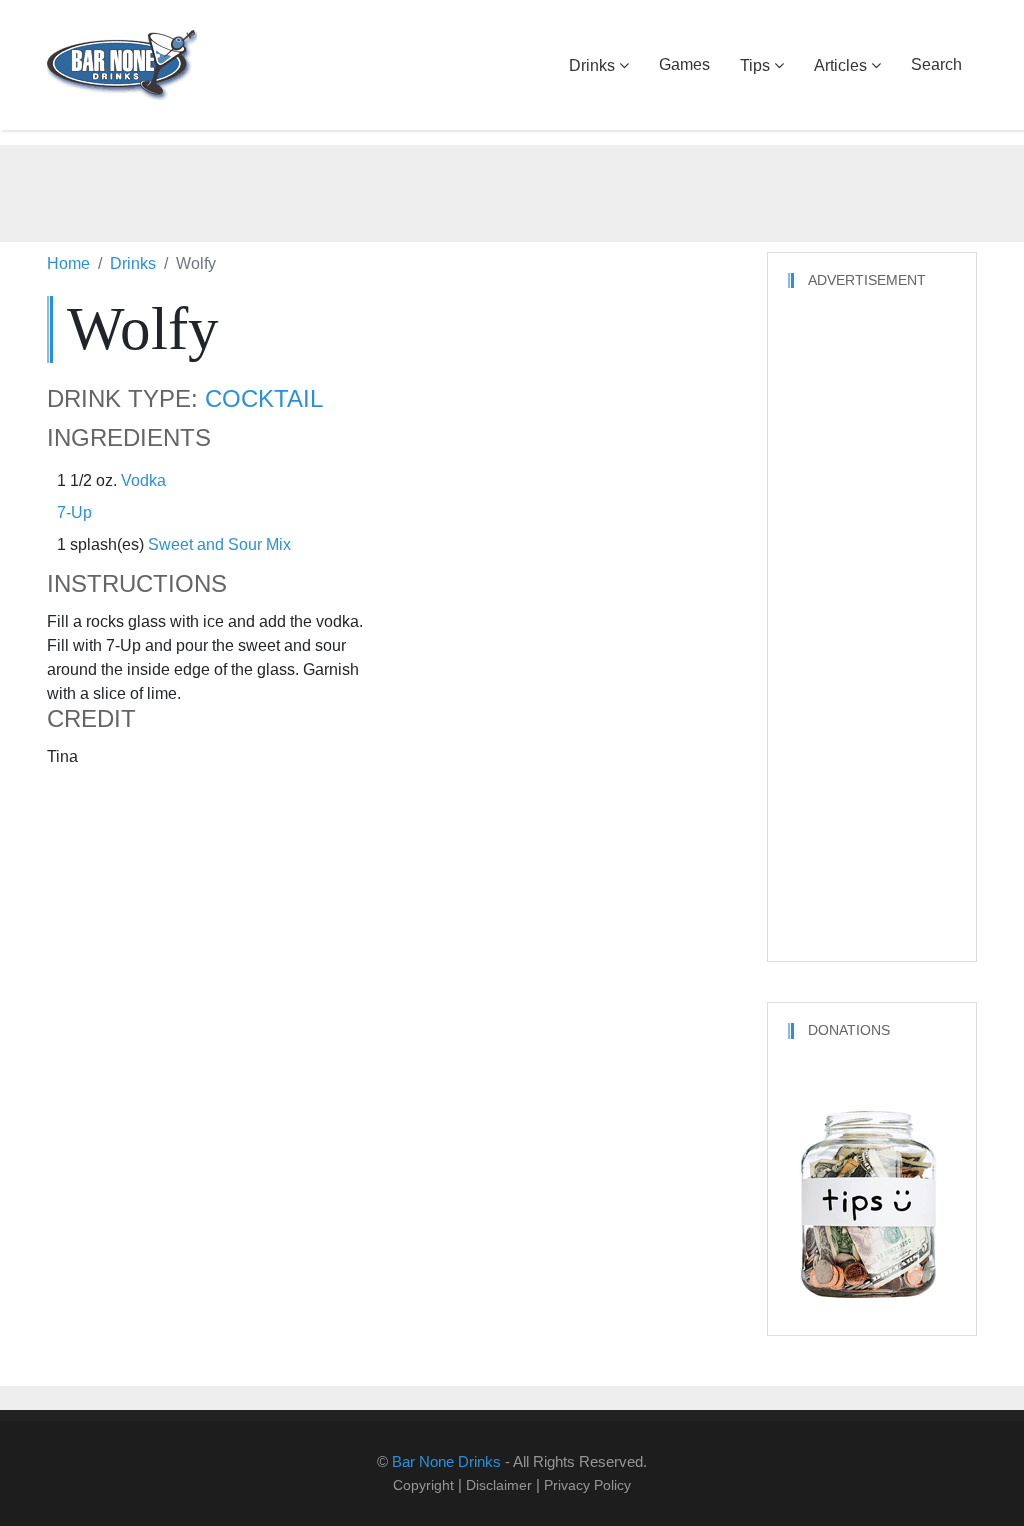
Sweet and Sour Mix (219, 544)
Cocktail (264, 399)
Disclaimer (499, 1485)
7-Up (74, 512)
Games (684, 64)
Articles (840, 65)
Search (936, 64)
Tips (755, 65)
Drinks (592, 65)
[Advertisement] (512, 190)
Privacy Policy (587, 1485)
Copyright (423, 1485)
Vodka (143, 480)
